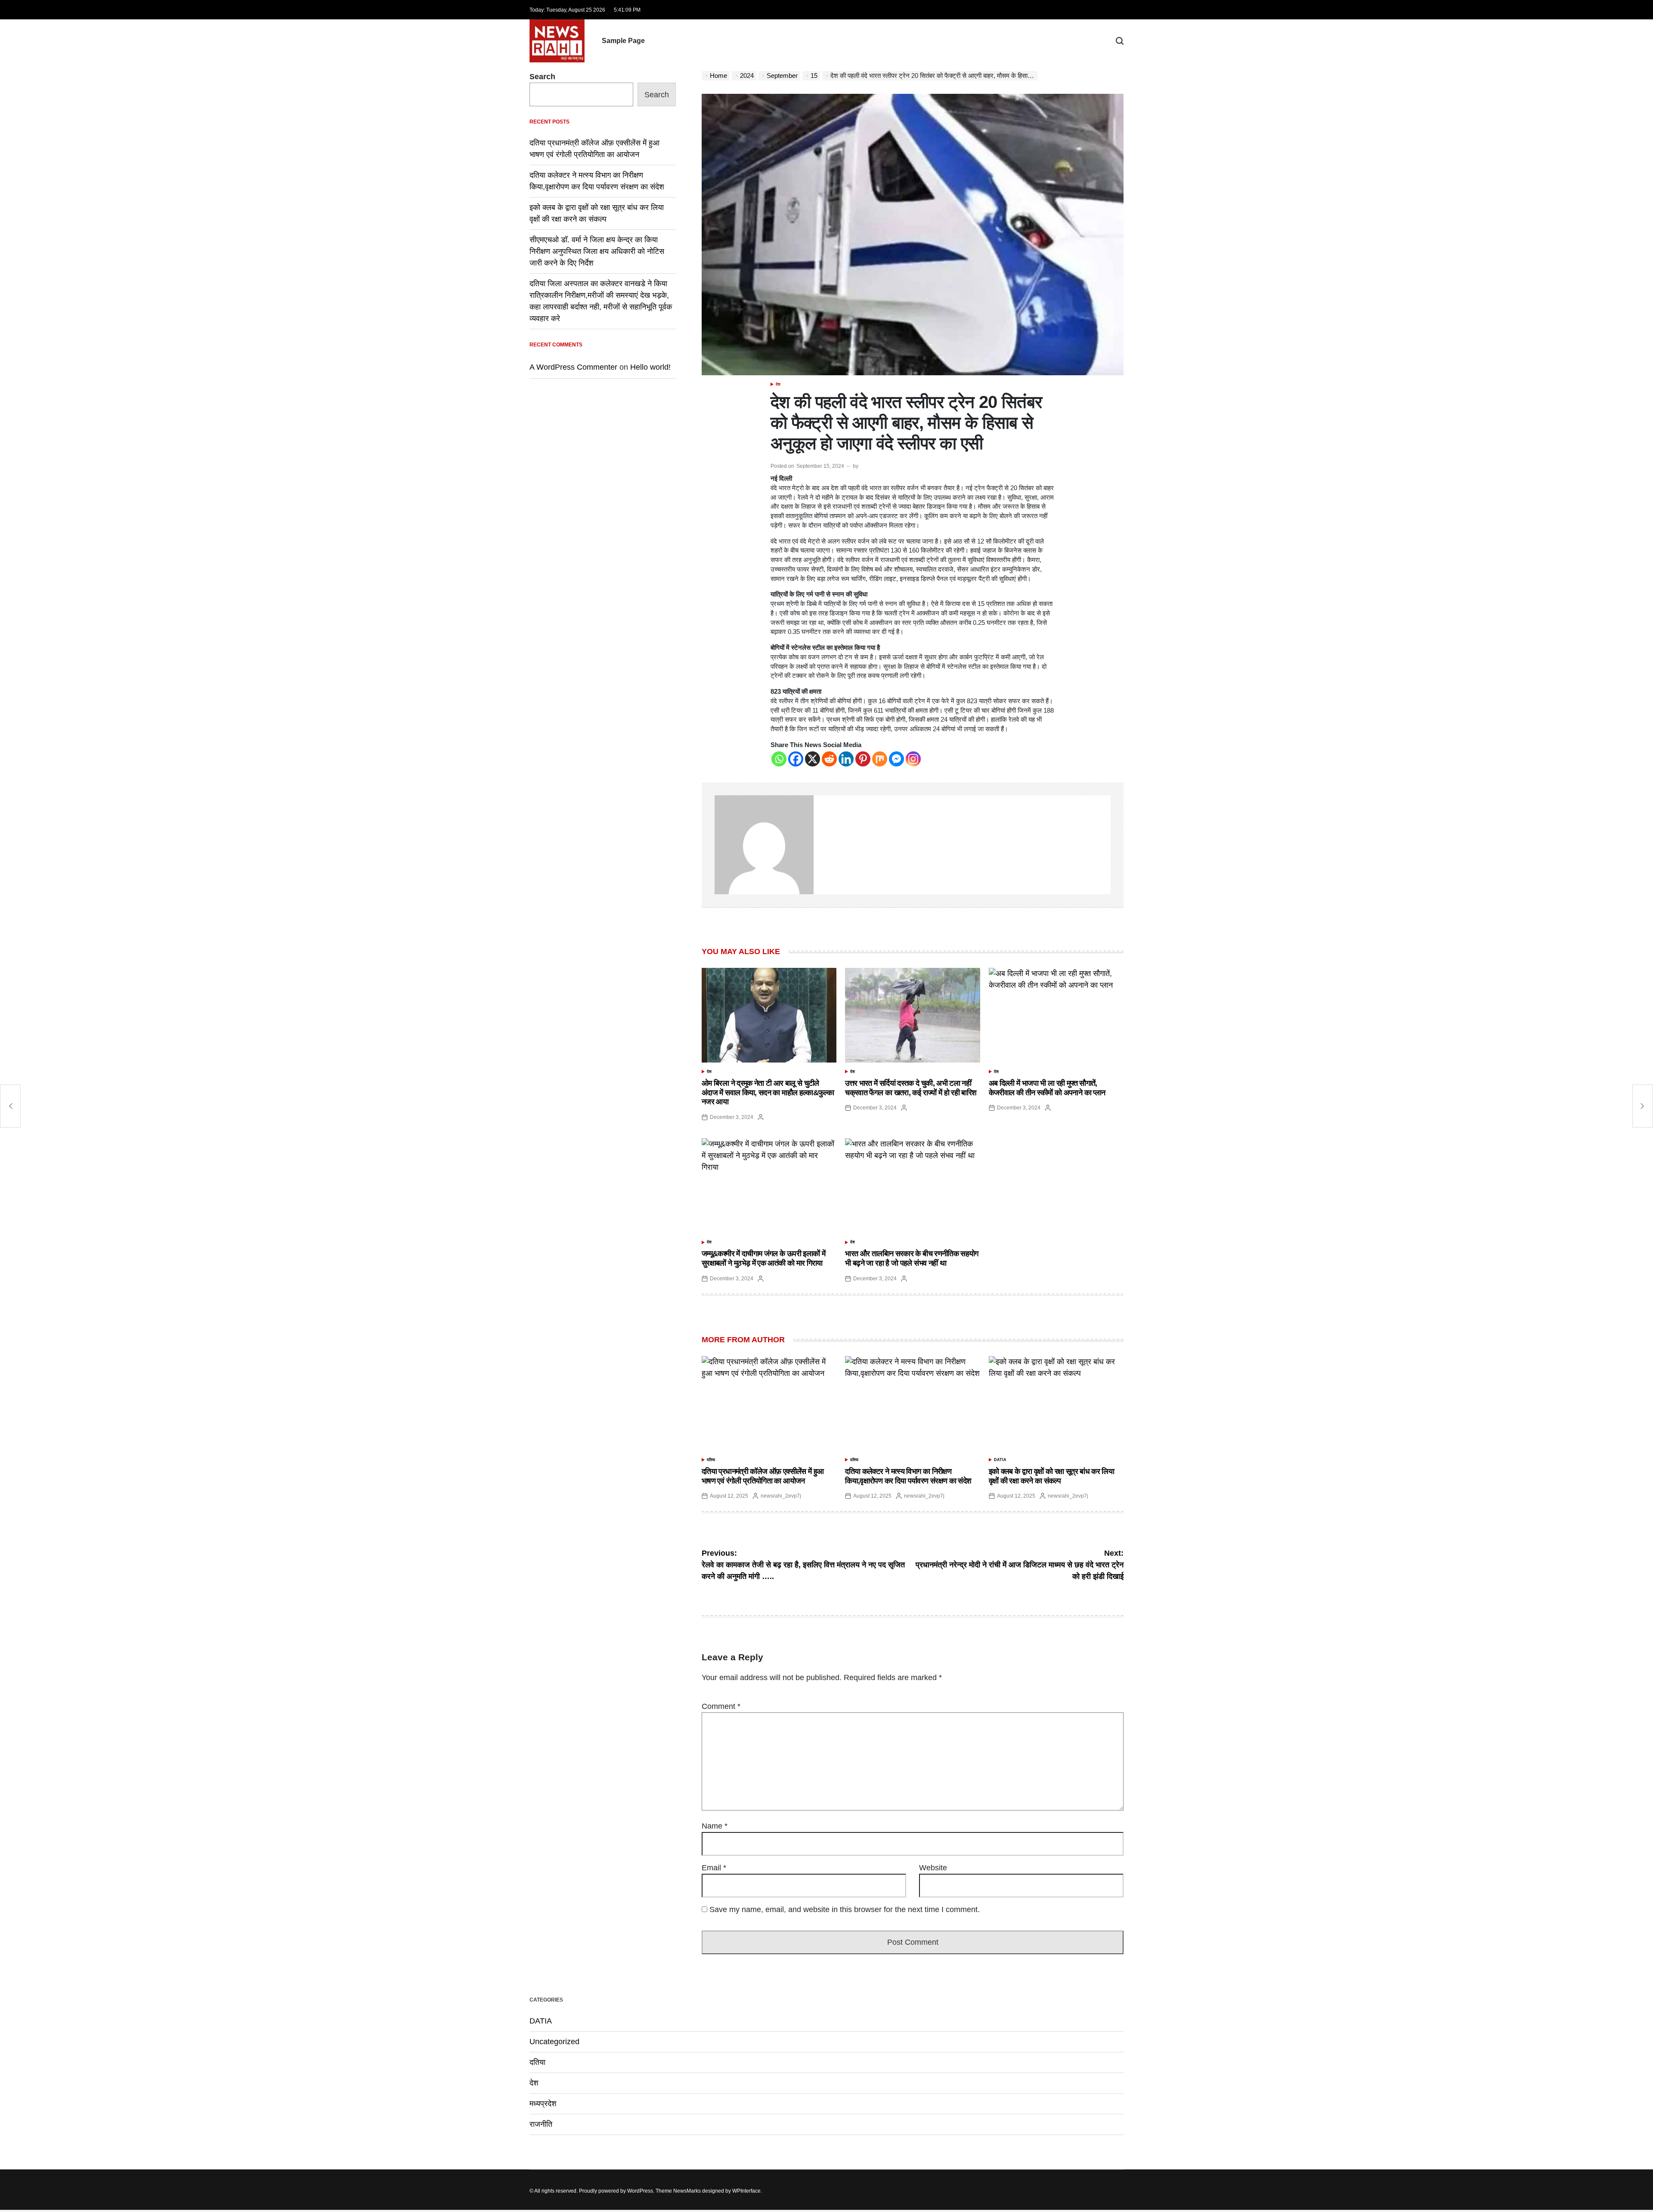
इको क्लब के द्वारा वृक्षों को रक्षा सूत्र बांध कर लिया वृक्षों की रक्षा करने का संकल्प (1052, 1476)
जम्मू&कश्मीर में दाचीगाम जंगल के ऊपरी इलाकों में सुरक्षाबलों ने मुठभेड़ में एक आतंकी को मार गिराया (763, 1258)
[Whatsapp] (779, 759)
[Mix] (880, 759)
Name (715, 1826)
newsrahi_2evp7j (781, 1496)
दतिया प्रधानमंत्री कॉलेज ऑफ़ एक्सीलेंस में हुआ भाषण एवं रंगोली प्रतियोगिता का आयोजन (763, 1476)
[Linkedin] (846, 759)
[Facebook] (796, 759)
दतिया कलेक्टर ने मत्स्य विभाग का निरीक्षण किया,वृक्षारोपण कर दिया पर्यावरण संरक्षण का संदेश (908, 1476)
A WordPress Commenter (573, 367)
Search (542, 77)
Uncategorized (554, 2042)
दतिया (711, 1460)
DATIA (1000, 1460)
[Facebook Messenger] (896, 759)
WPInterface (746, 2191)
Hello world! (650, 367)
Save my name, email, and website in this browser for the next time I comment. (845, 1909)
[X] (813, 759)
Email (714, 1868)
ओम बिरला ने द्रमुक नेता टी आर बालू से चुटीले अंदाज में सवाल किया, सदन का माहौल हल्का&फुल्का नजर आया (768, 1092)
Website (933, 1868)
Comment (721, 1706)
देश (778, 384)
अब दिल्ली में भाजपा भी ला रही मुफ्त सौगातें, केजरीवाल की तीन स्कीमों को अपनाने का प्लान (1047, 1088)
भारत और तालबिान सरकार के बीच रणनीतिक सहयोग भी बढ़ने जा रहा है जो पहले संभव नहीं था (912, 1258)
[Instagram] (913, 759)
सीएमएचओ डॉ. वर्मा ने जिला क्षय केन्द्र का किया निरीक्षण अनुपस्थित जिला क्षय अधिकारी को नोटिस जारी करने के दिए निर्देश (597, 251)
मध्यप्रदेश (543, 2104)
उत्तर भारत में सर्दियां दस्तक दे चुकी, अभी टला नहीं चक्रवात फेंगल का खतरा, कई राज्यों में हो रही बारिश (911, 1088)
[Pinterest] (863, 759)
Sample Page (623, 41)
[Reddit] (829, 759)
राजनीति (541, 2124)
